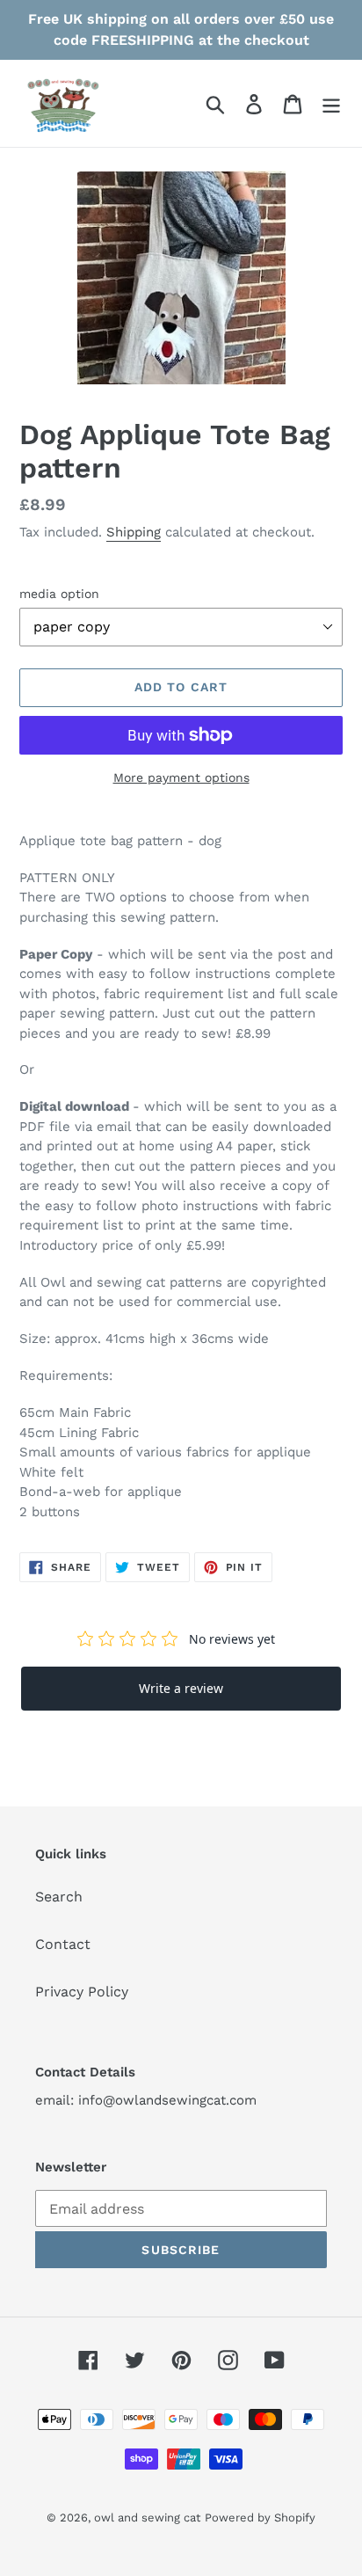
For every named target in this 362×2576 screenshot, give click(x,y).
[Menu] (331, 103)
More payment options (181, 777)
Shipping (134, 532)
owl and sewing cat (147, 2518)
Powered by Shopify (260, 2518)
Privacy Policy (82, 1992)
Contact (63, 1944)
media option (59, 594)
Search (59, 1897)
